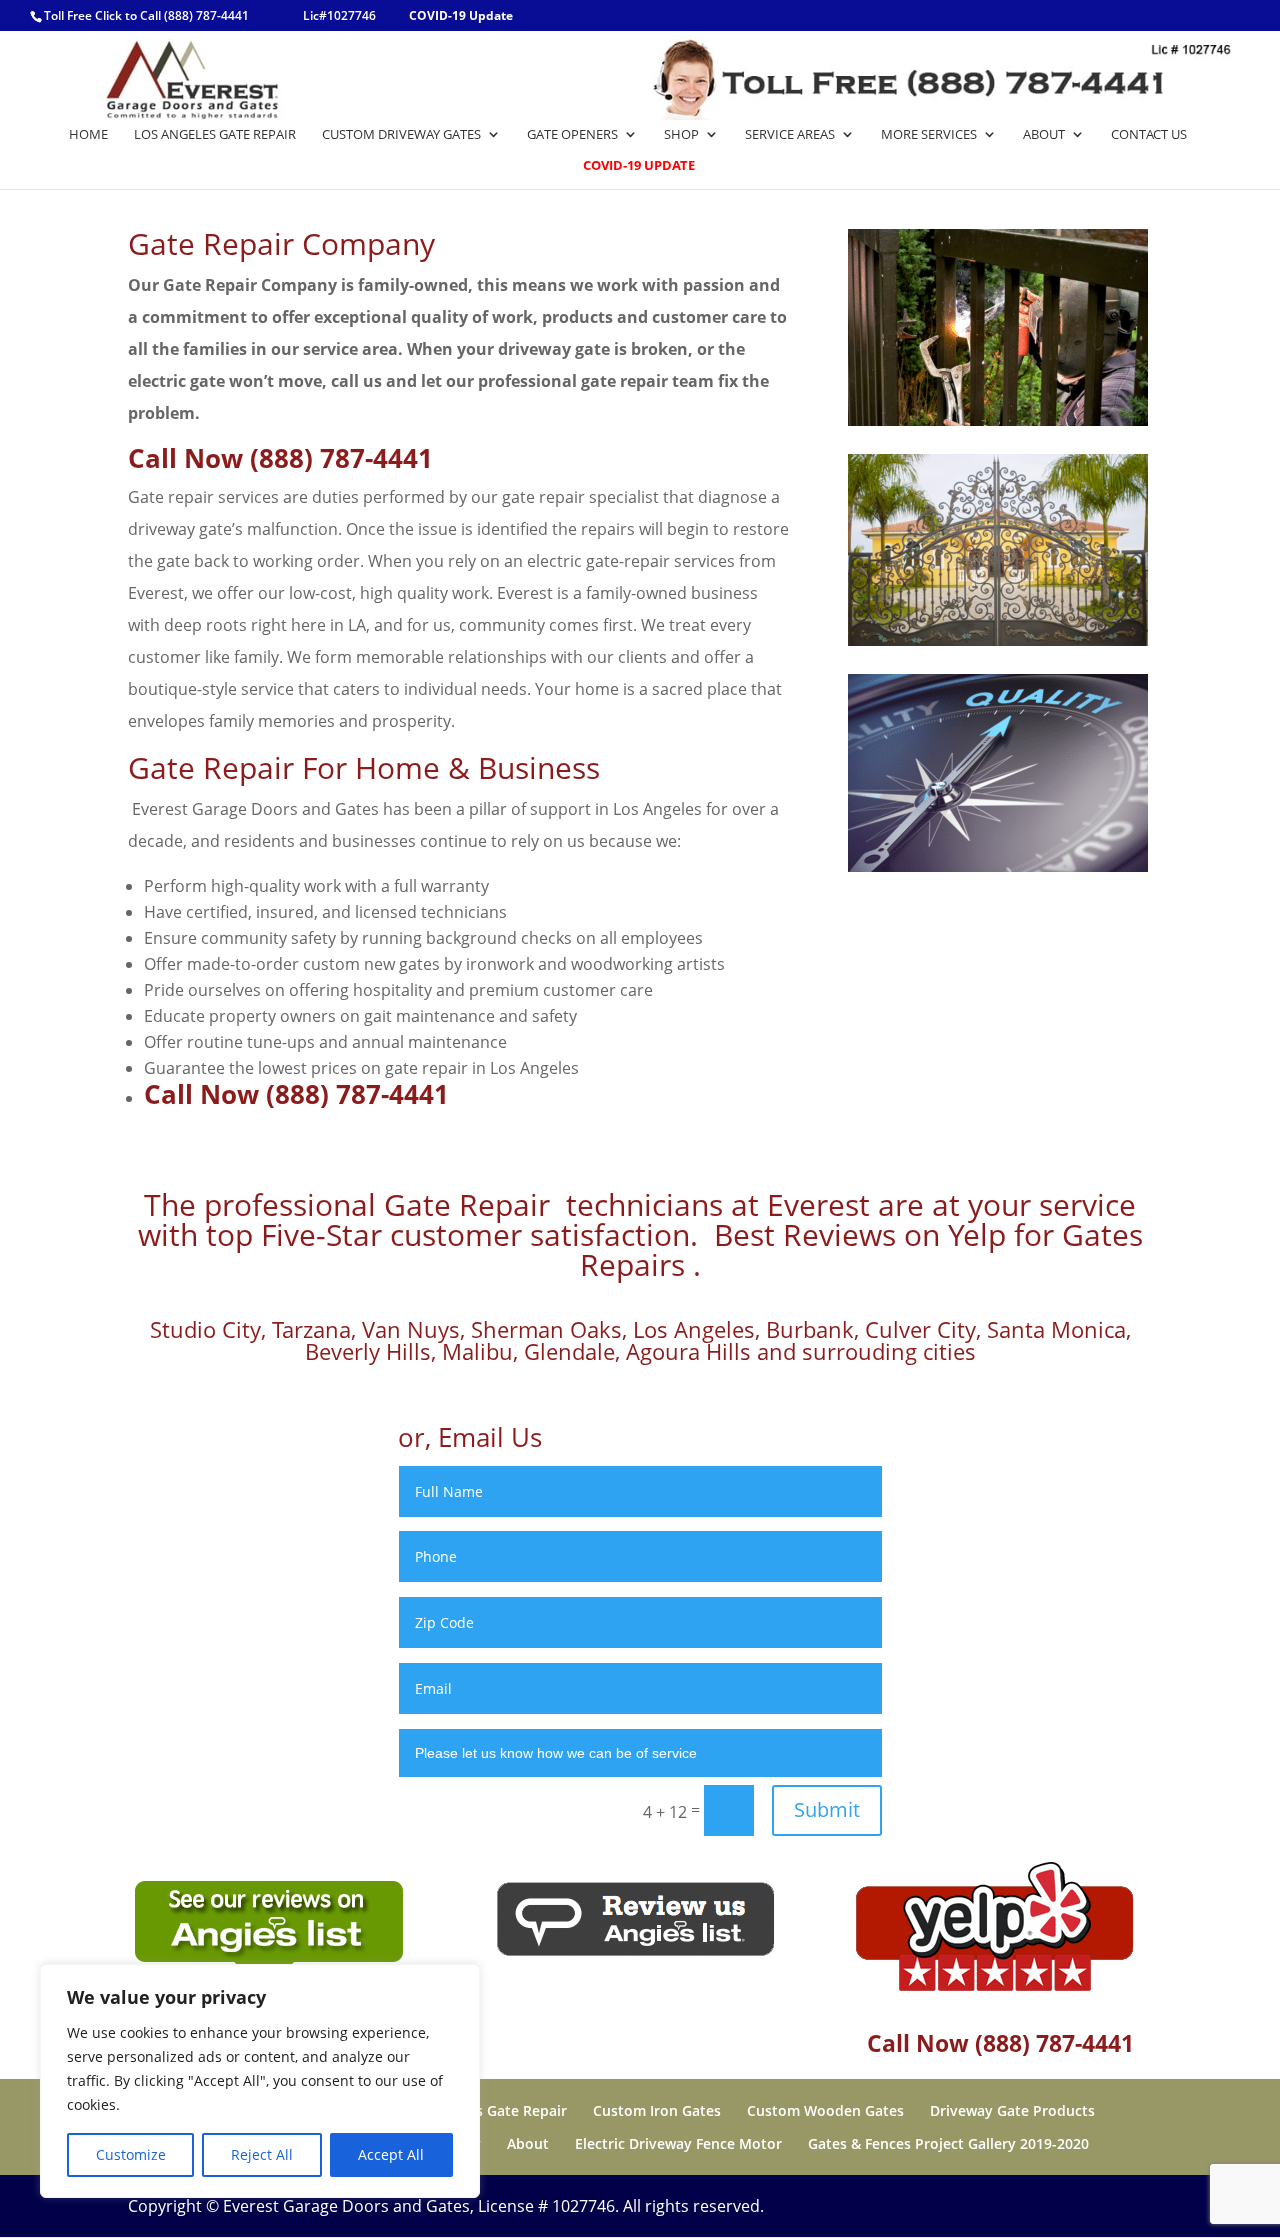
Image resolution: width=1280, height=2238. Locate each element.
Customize (131, 2154)
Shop (681, 135)
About (1044, 135)
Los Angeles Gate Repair (215, 135)
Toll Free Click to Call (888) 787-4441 (146, 15)
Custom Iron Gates (657, 2110)
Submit (827, 1809)
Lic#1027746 (339, 15)
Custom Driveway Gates (401, 135)
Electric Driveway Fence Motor (678, 2143)
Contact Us (1149, 135)
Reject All (262, 2154)
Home (88, 135)
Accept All (391, 2154)
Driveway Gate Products (1012, 2110)
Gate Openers (572, 135)
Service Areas (790, 135)
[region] (260, 2081)
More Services (929, 135)
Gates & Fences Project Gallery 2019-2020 (948, 2143)
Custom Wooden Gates (825, 2110)
